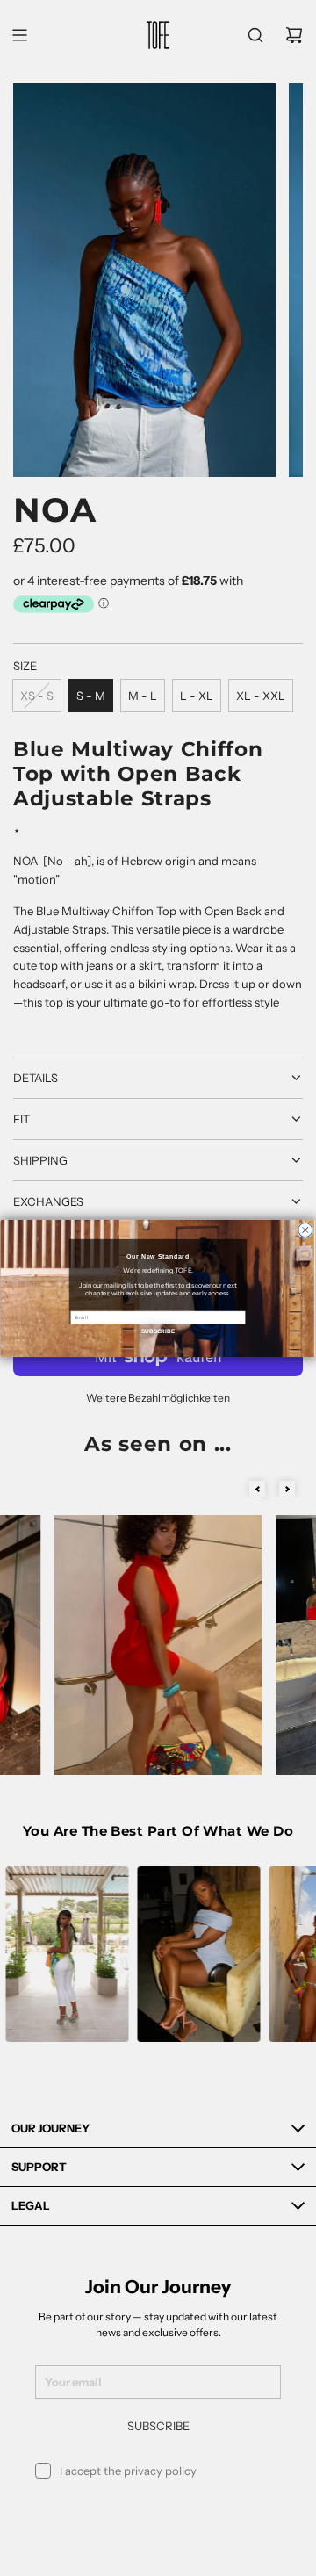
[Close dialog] (305, 1230)
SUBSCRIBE (158, 1330)
